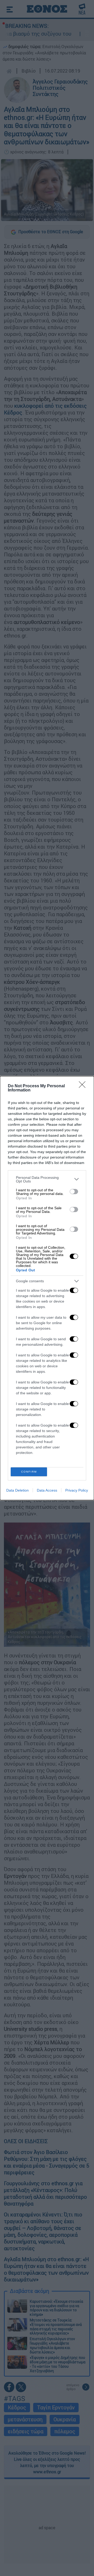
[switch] (74, 1192)
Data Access (47, 1490)
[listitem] (47, 1179)
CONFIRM (29, 1472)
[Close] (84, 1086)
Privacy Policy (77, 1490)
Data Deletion (17, 1490)
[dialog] (47, 1288)
